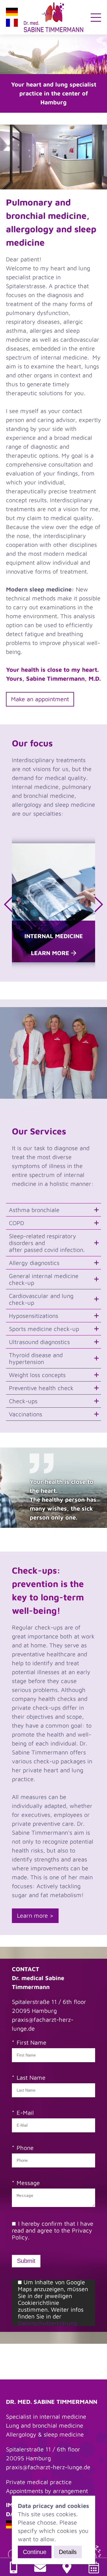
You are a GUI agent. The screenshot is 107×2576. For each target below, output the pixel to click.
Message (28, 2183)
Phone (25, 2148)
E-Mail (25, 2113)
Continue (35, 2552)
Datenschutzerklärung (47, 2323)
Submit (26, 2261)
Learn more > (35, 1915)
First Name (32, 2042)
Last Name (31, 2077)
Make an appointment (40, 699)
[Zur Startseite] (53, 17)
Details (68, 2552)
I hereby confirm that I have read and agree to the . (53, 2230)
